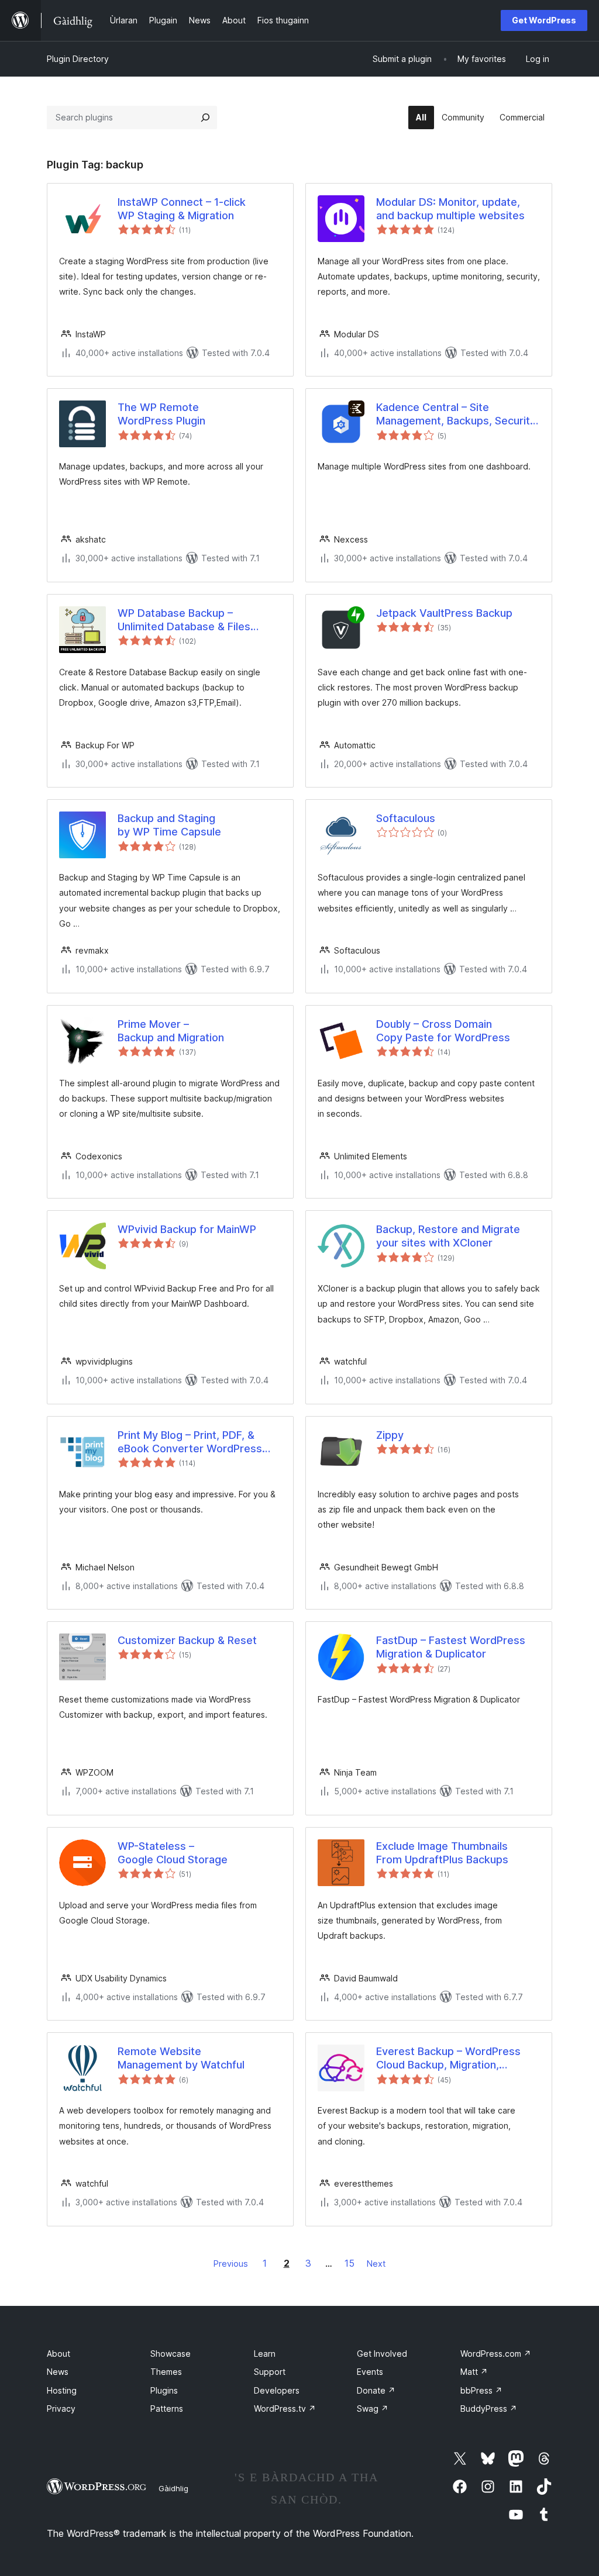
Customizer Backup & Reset (187, 1640)
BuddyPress (489, 2408)
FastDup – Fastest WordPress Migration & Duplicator (451, 1647)
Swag (373, 2408)
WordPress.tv (285, 2408)
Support (270, 2372)
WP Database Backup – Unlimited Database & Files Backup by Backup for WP (184, 620)
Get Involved (382, 2354)
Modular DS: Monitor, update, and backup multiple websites (450, 209)
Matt (474, 2372)
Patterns (167, 2408)
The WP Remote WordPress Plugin (161, 414)
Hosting (62, 2390)
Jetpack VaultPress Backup (444, 613)
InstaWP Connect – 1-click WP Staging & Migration (182, 209)
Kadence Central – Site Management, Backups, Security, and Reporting (457, 415)
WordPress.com (496, 2354)
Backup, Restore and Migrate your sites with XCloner (448, 1236)
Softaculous (406, 818)
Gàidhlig (173, 2488)
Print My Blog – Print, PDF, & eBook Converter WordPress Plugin (190, 1442)
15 (350, 2263)
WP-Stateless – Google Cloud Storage (173, 1853)
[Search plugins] (205, 118)
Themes (166, 2372)
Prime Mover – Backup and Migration (171, 1031)
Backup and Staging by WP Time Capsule (169, 825)
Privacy (61, 2408)
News (58, 2372)
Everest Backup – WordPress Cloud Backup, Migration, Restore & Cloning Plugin (448, 2059)
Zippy (390, 1435)
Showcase (171, 2354)
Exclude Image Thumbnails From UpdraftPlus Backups (442, 1853)
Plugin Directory (78, 59)
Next (376, 2264)
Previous (231, 2264)
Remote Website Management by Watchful (181, 2058)
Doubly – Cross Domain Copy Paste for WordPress (443, 1031)
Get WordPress (544, 20)
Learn (265, 2354)
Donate (376, 2390)
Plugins (164, 2390)
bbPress (481, 2390)
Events (370, 2372)
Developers (277, 2390)
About (58, 2354)
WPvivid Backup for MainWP (187, 1229)
